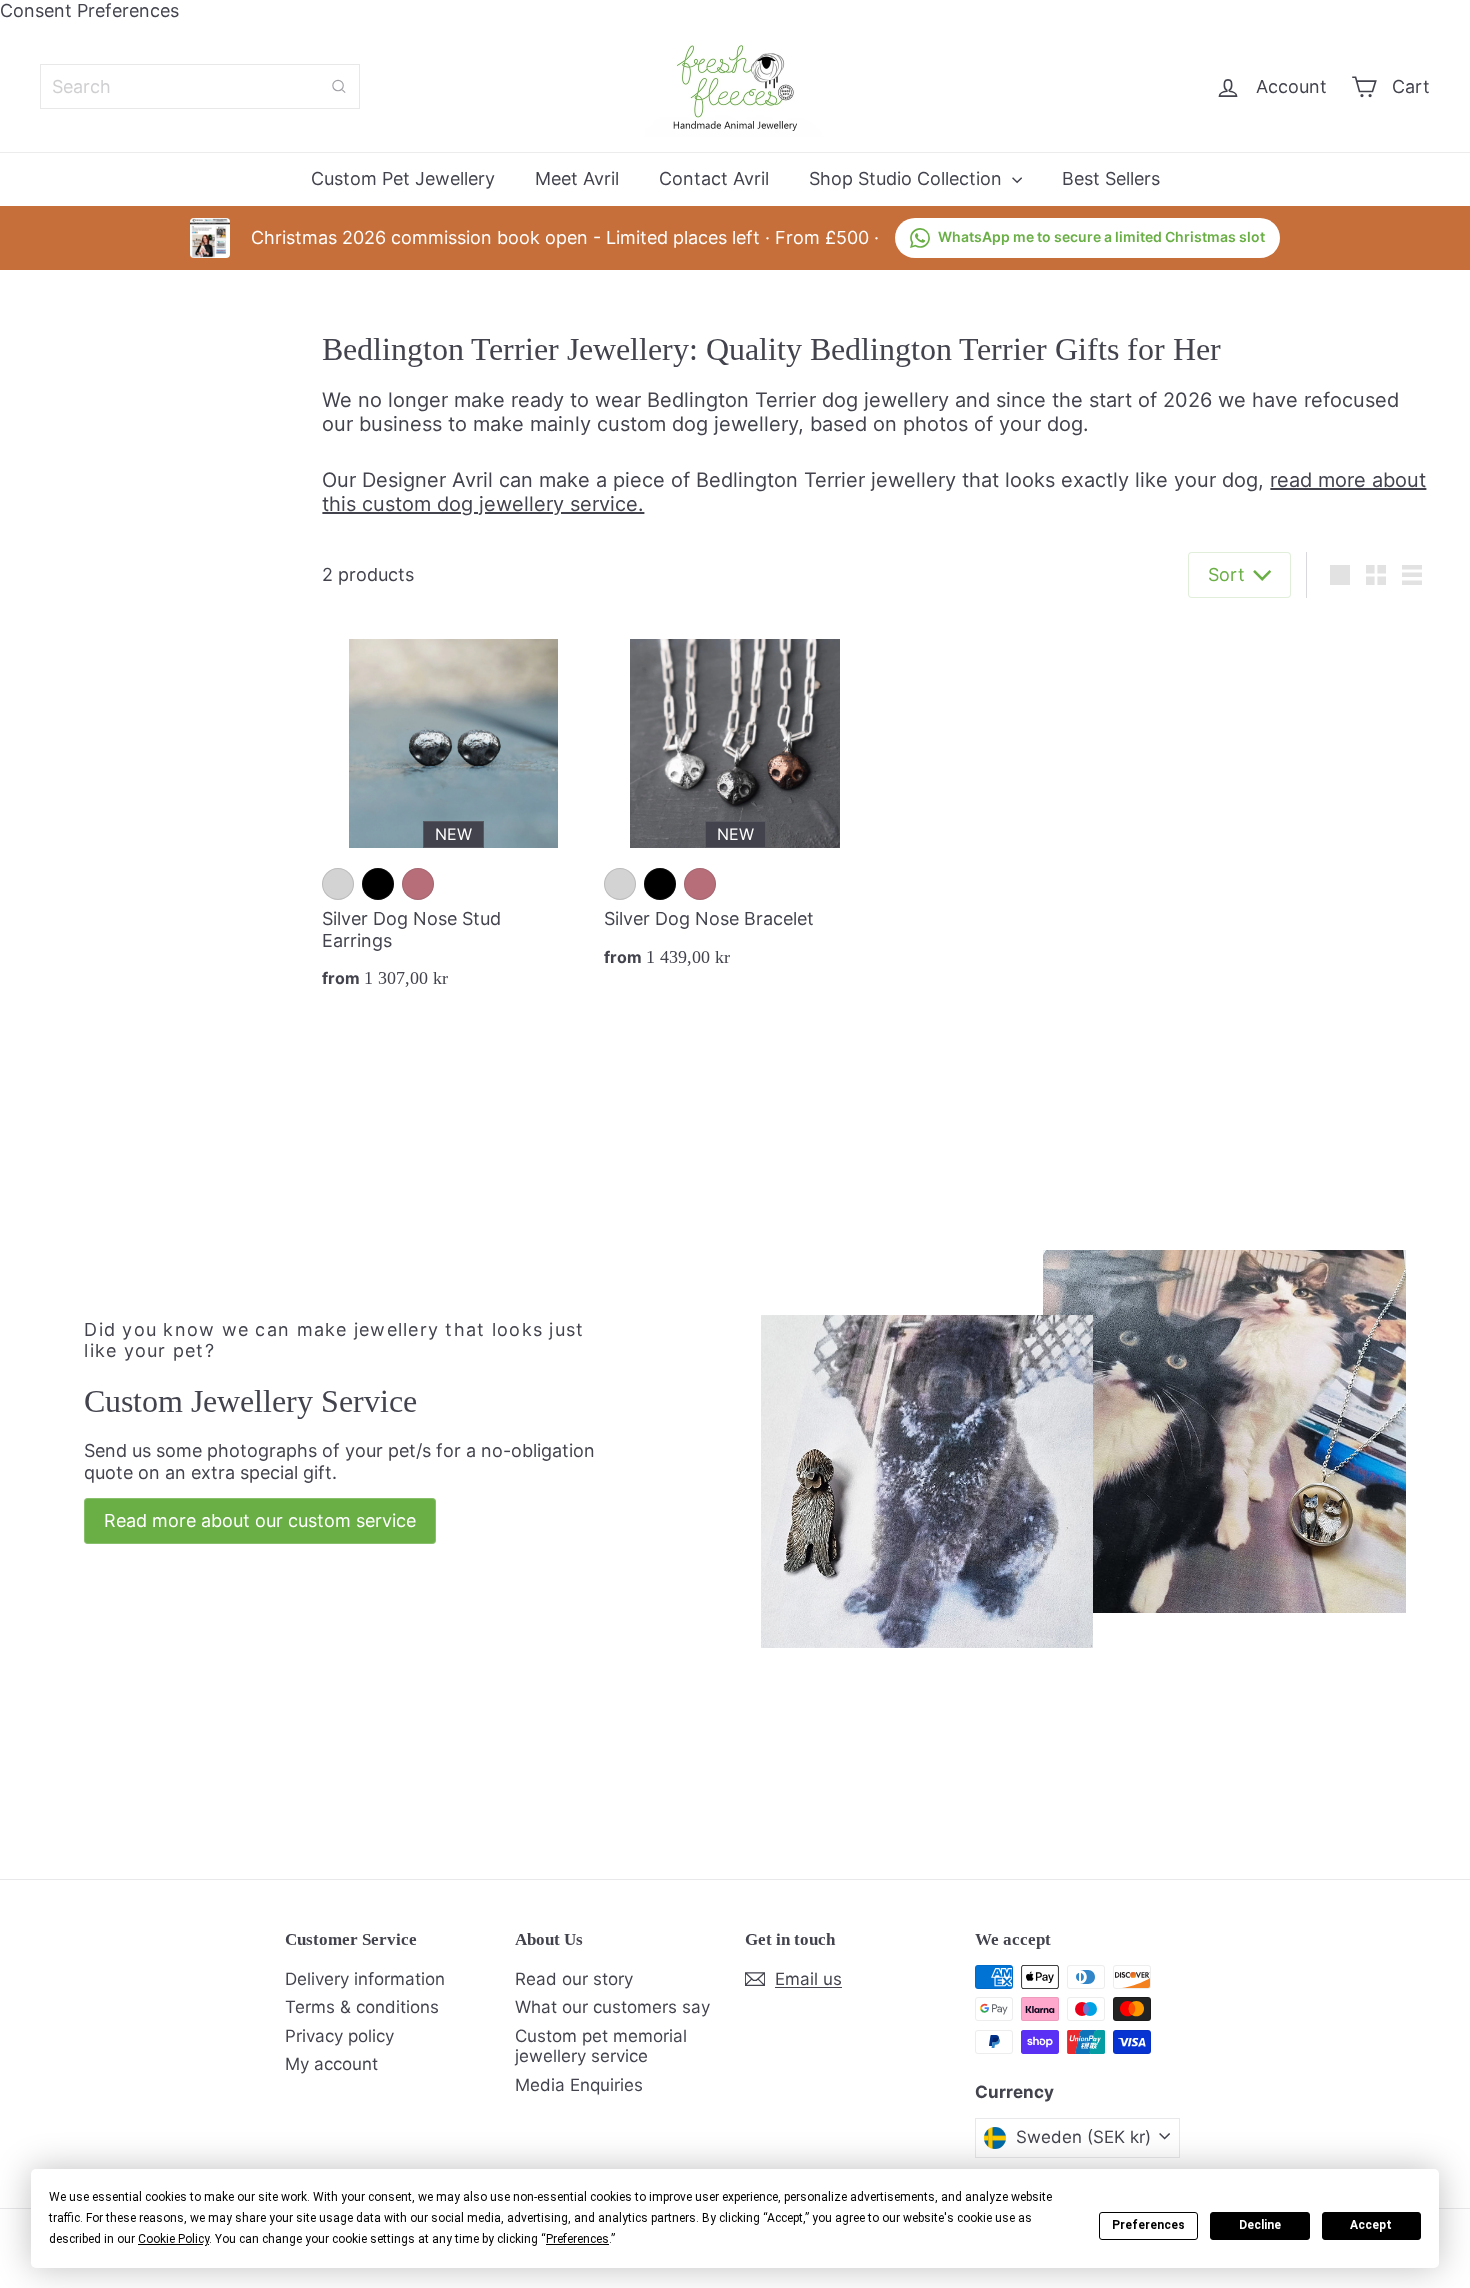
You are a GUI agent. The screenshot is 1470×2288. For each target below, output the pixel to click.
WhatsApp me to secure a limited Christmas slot (1101, 236)
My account (331, 2064)
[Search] (339, 86)
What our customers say (612, 2007)
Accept (1371, 2225)
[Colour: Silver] (338, 884)
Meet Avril (577, 178)
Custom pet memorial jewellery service (601, 2046)
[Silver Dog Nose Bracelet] (735, 801)
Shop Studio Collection (908, 178)
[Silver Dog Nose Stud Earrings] (453, 811)
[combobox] (200, 86)
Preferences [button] (577, 2239)
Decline (1260, 2225)
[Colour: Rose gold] (418, 884)
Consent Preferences (89, 10)
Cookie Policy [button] (173, 2239)
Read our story (574, 1979)
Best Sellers (1111, 178)
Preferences (1148, 2225)
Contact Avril (714, 178)
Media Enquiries (579, 2085)
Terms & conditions (362, 2007)
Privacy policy (339, 2036)
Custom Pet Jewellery (403, 178)
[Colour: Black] (378, 884)
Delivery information (365, 1979)
